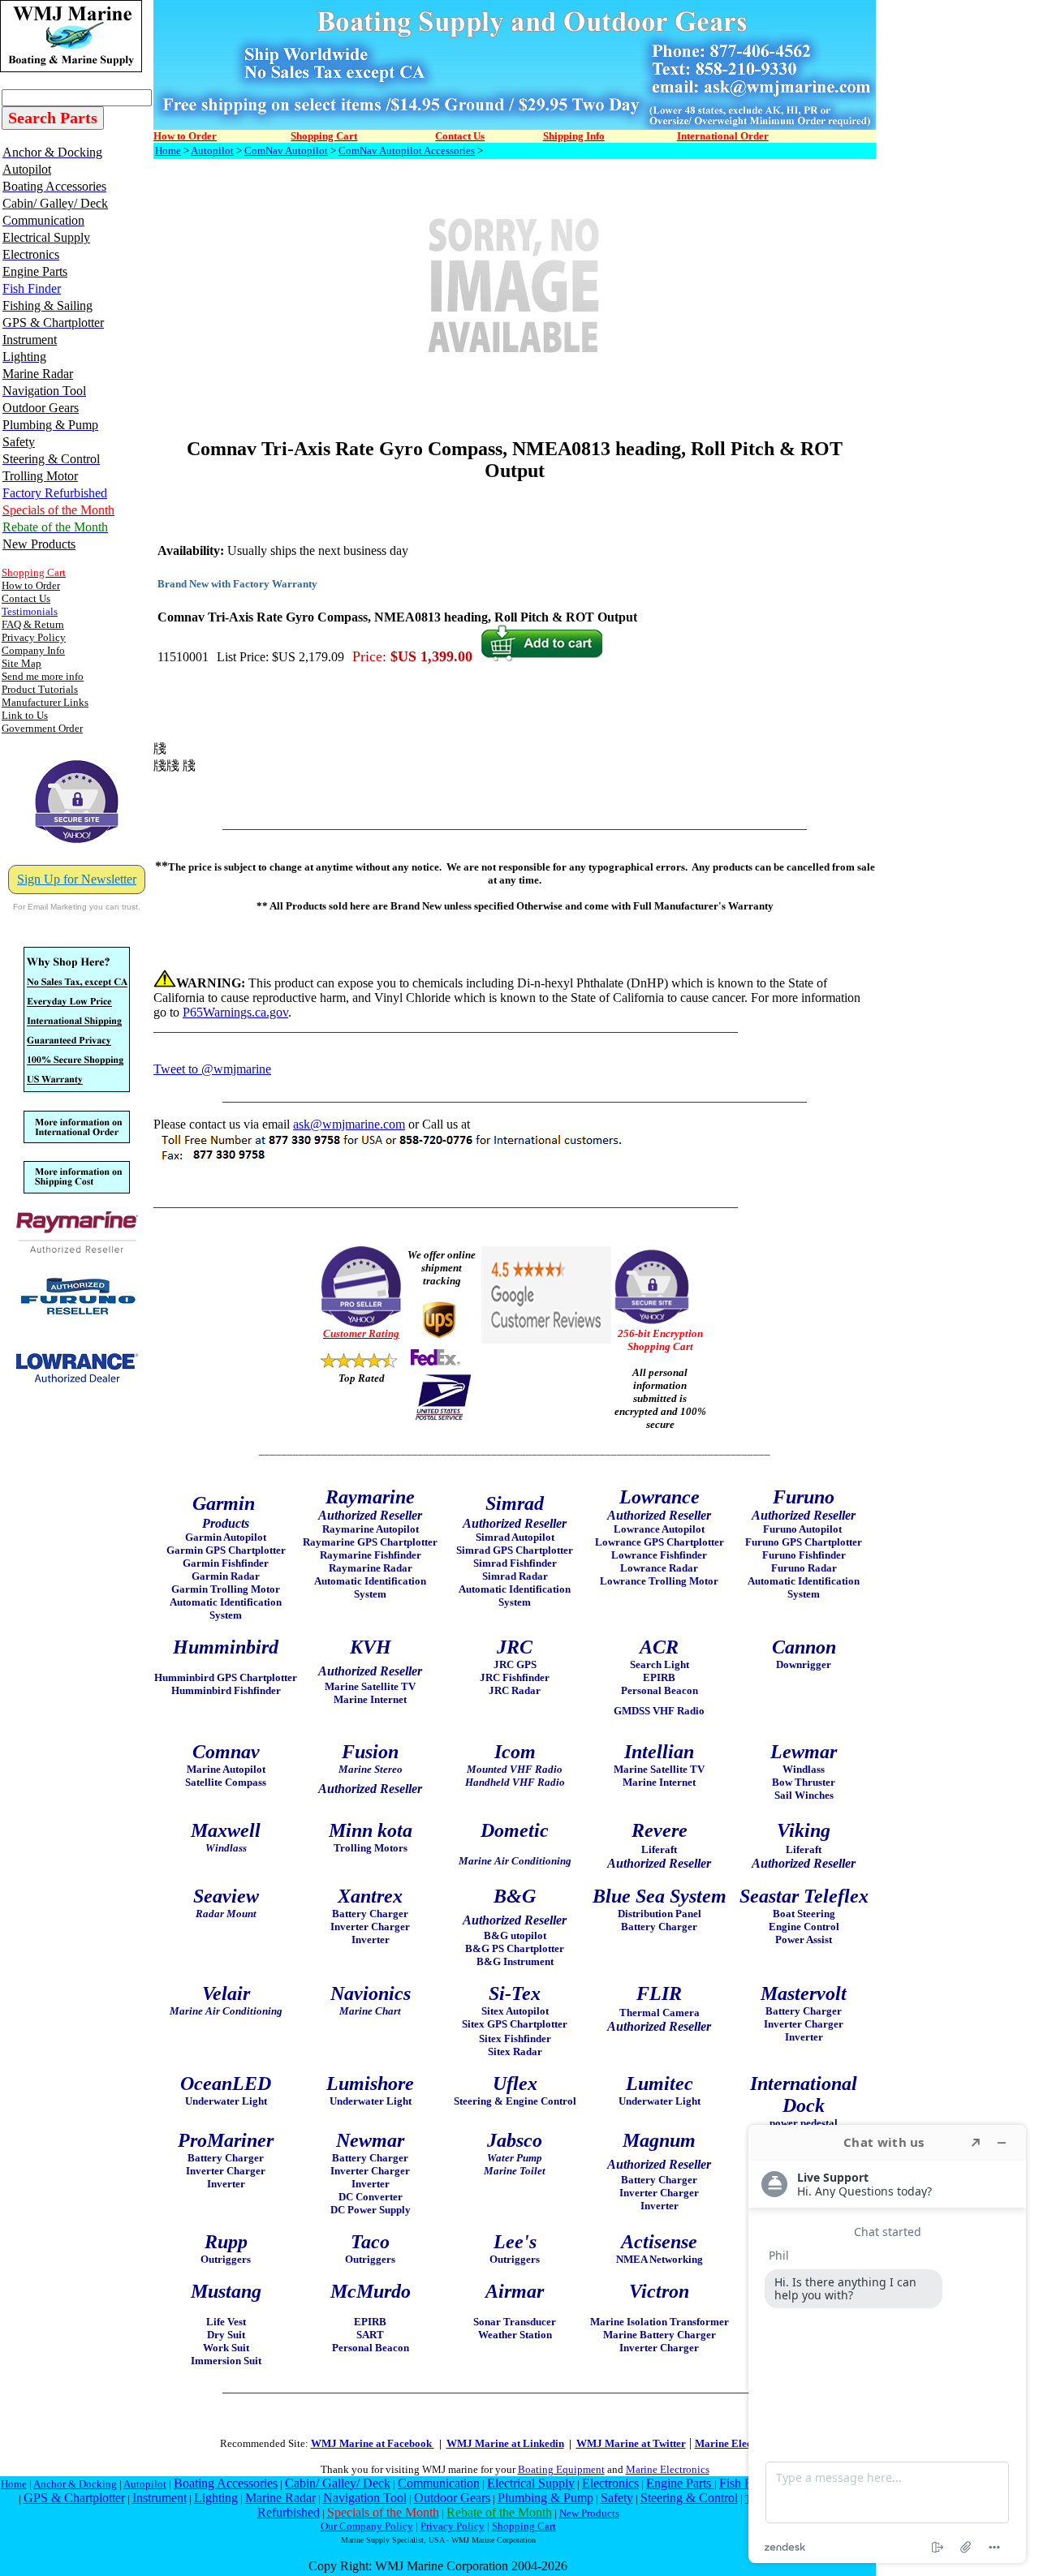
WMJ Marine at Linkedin (505, 2443)
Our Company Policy (367, 2526)
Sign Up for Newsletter (77, 879)
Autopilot (212, 151)
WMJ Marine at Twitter (631, 2443)
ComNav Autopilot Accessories (407, 151)
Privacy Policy (453, 2526)
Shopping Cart (524, 2526)
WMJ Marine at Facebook (373, 2443)
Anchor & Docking (75, 2484)
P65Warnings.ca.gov (235, 1012)
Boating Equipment (561, 2469)
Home (168, 151)
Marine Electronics (668, 2469)
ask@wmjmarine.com (349, 1124)
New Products (589, 2513)
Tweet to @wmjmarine (212, 1069)
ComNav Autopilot (286, 151)
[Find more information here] (887, 2344)
